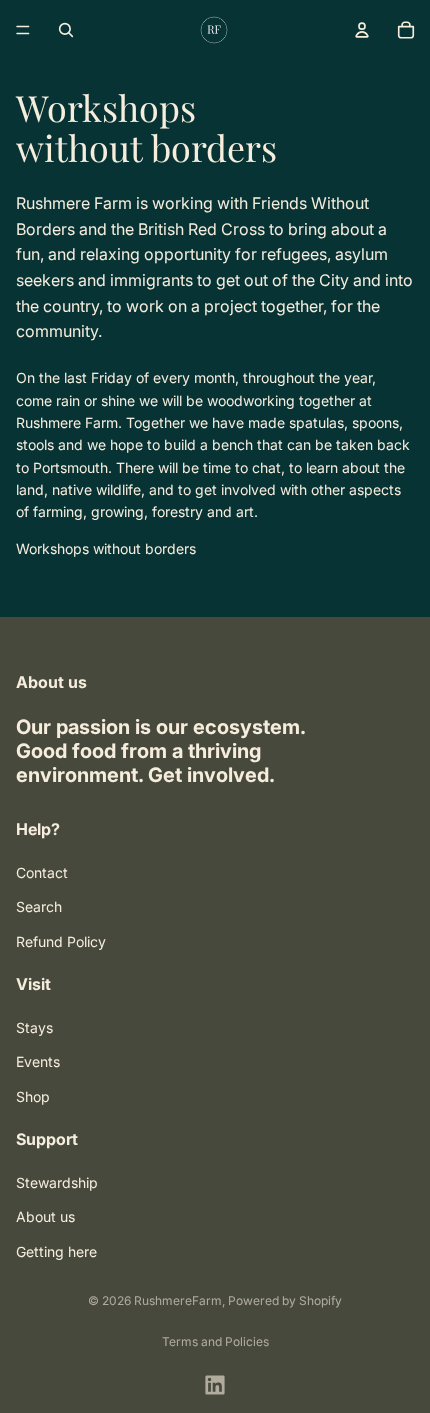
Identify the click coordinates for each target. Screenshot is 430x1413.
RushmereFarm (178, 1300)
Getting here (56, 1250)
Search (39, 906)
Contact (42, 871)
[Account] (362, 30)
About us (45, 1216)
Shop (33, 1095)
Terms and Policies (215, 1341)
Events (38, 1061)
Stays (34, 1027)
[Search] (66, 30)
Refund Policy (61, 940)
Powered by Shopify (285, 1300)
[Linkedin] (215, 1385)
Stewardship (57, 1182)
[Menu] (23, 30)
